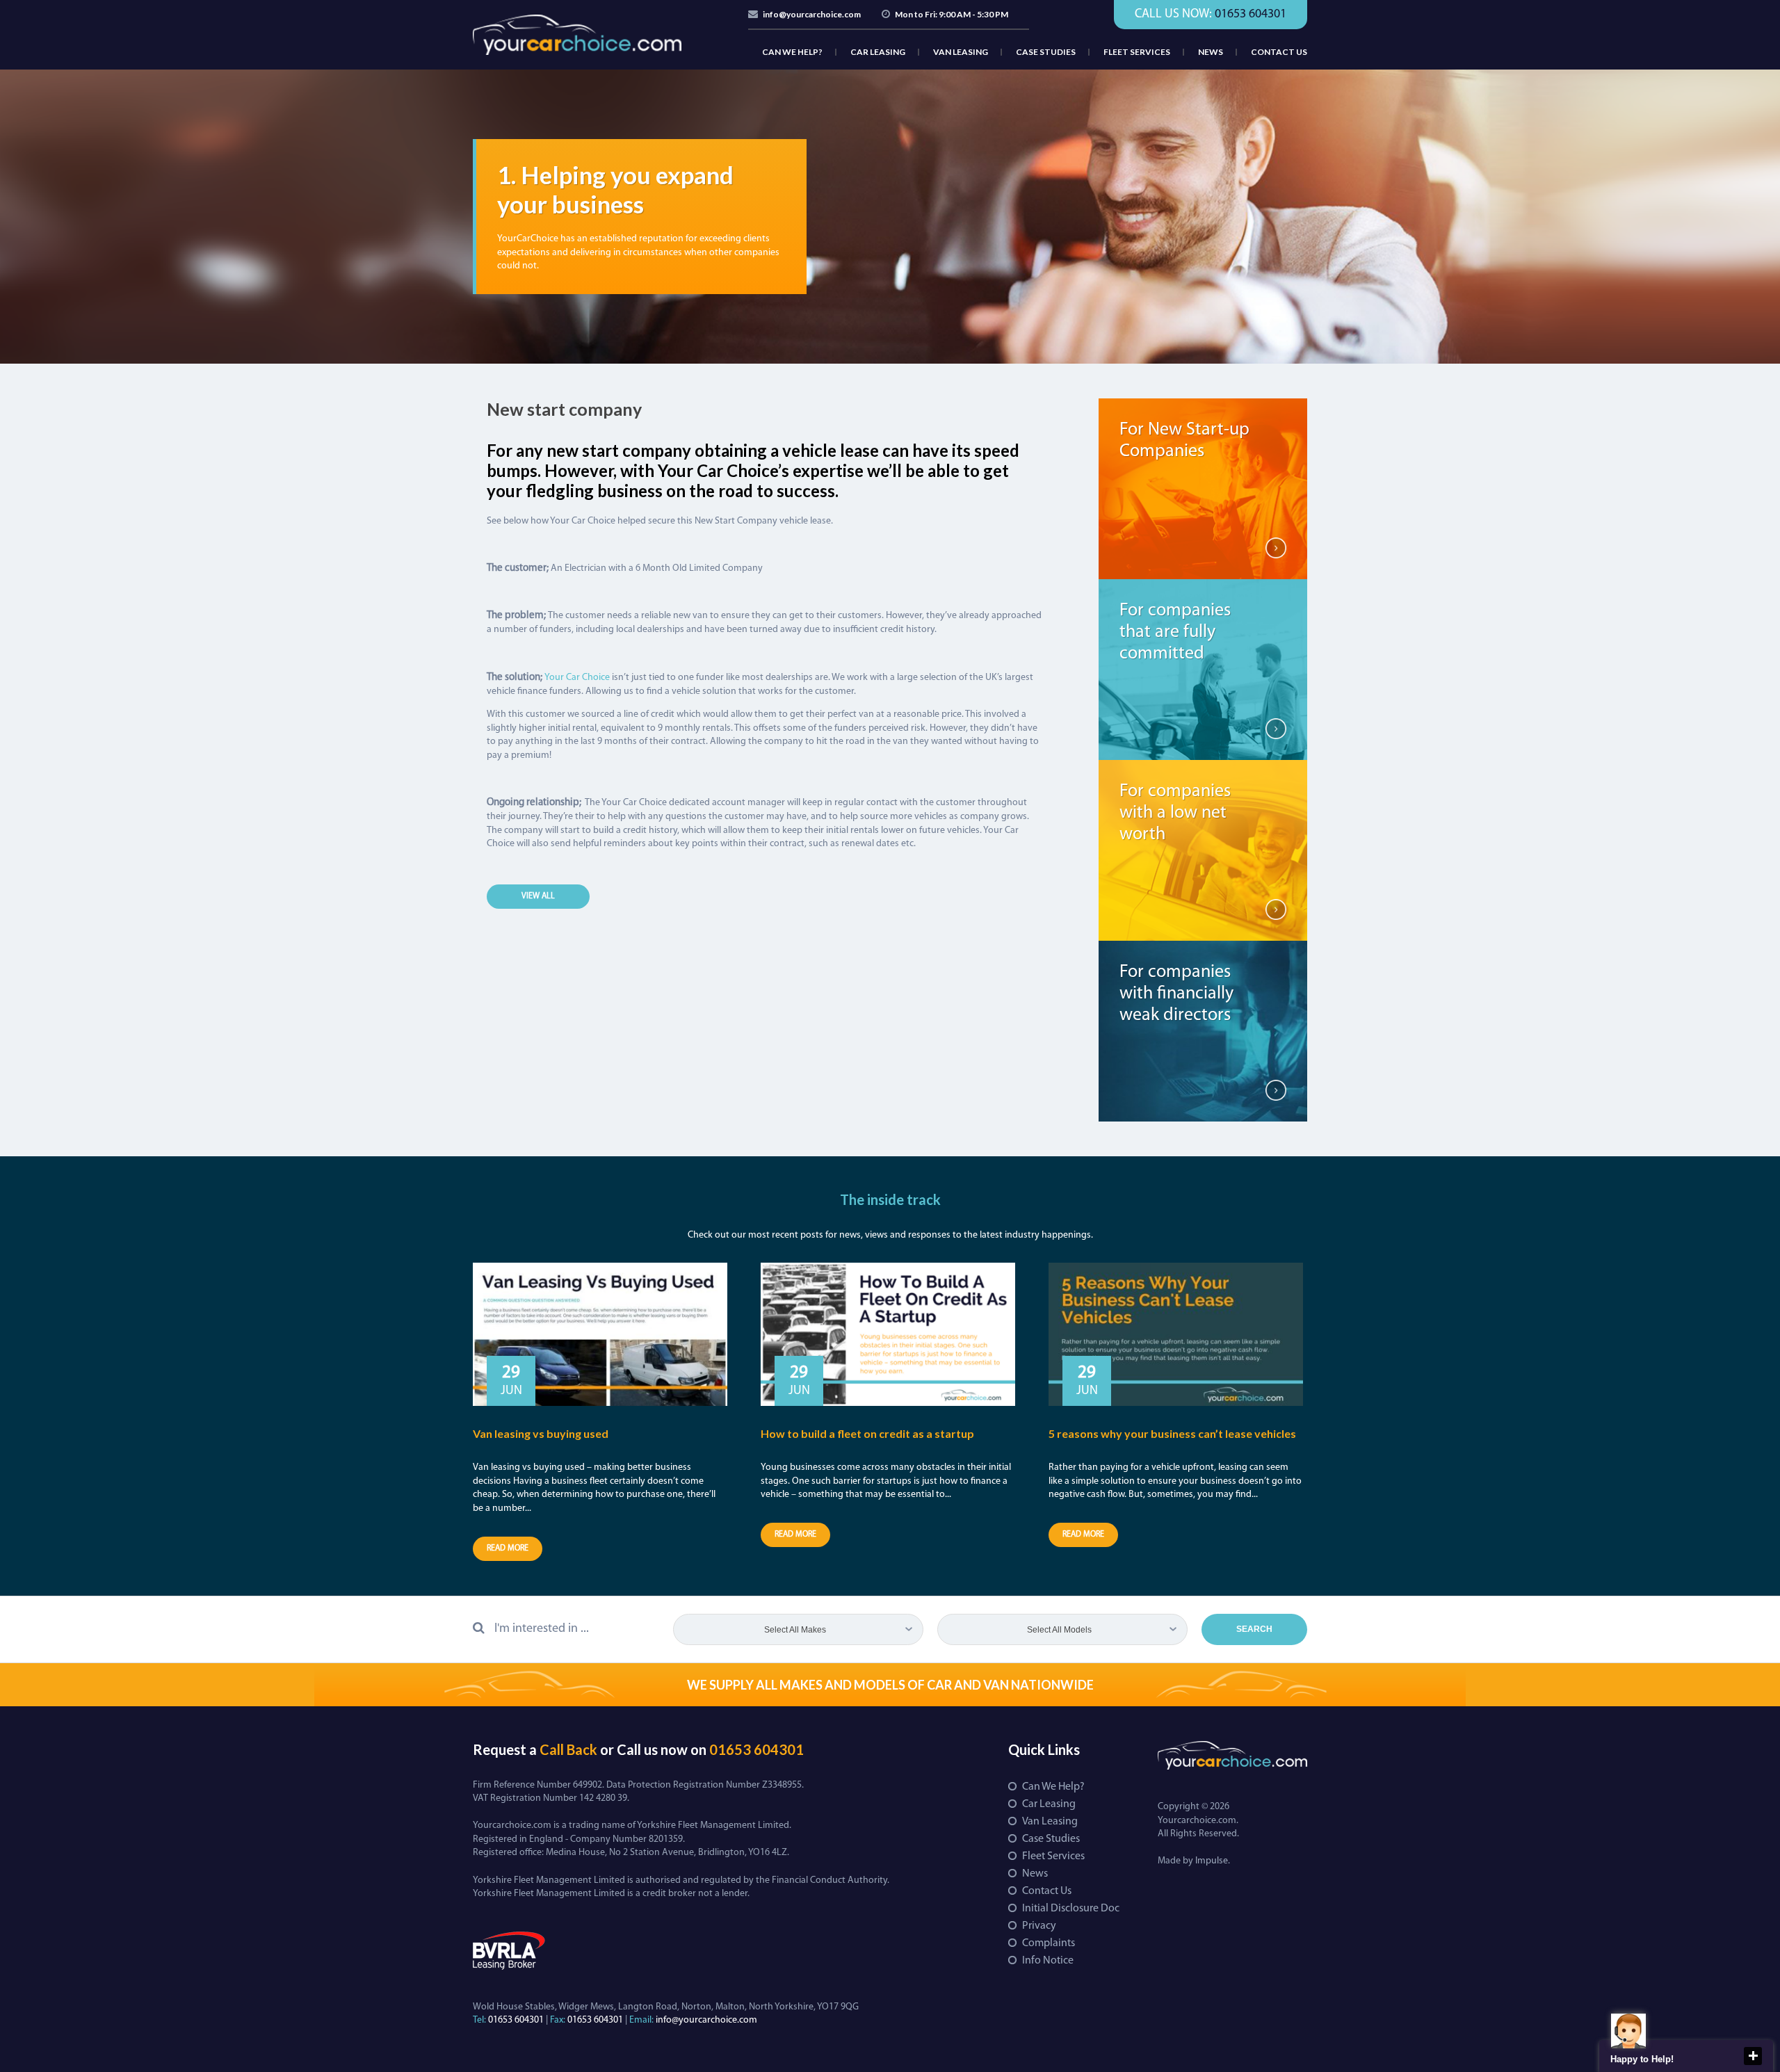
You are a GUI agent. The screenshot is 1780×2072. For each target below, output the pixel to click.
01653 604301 (756, 1749)
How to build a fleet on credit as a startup (867, 1433)
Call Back (568, 1749)
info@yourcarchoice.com (812, 14)
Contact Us (1279, 52)
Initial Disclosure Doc (1071, 1909)
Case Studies (1046, 52)
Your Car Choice (577, 678)
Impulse (1212, 1861)
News (1211, 52)
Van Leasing (961, 52)
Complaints (1049, 1943)
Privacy (1039, 1926)
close (1753, 2056)
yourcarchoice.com (577, 35)
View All (538, 896)
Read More (508, 1548)
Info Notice (1048, 1961)
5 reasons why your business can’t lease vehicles (1172, 1433)
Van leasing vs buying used (541, 1433)
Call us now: (1211, 15)
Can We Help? (792, 52)
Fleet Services (1137, 52)
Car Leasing (878, 52)
